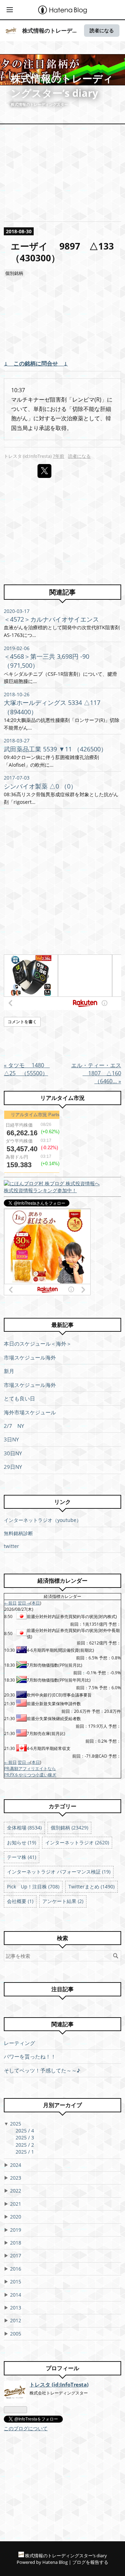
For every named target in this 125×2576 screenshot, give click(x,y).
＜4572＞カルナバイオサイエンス (51, 619)
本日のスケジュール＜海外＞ (38, 1344)
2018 (16, 2243)
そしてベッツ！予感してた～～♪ (42, 2070)
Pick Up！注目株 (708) (33, 1887)
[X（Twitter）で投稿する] (44, 471)
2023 (16, 2178)
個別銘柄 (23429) (69, 1828)
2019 (16, 2230)
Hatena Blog (55, 2562)
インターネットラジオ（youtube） (43, 1520)
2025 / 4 (25, 2131)
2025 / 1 (25, 2152)
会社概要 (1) (20, 1901)
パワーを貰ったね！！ (30, 2056)
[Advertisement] (62, 322)
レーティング (19, 2043)
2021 (16, 2204)
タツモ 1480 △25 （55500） (27, 1069)
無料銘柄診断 (18, 1533)
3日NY (11, 1439)
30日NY (13, 1453)
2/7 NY (14, 1426)
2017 (16, 2255)
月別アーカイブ (62, 2105)
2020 (16, 2217)
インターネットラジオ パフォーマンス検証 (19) (59, 1872)
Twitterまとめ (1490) (91, 1887)
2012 (16, 2320)
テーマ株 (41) (22, 1857)
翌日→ (24, 1603)
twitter (11, 1546)
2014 (16, 2295)
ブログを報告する (90, 2562)
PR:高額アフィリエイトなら (30, 1769)
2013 (16, 2308)
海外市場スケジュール (30, 1412)
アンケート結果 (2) (63, 1901)
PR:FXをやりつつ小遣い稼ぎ (30, 1775)
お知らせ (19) (22, 1842)
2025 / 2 (25, 2145)
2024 (16, 2165)
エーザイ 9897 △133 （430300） (67, 252)
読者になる (102, 30)
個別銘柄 (14, 273)
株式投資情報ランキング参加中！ (40, 1190)
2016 (16, 2269)
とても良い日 (19, 1398)
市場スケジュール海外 (30, 1357)
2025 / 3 (25, 2137)
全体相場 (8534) (24, 1828)
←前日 (10, 1603)
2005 (16, 2334)
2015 (16, 2282)
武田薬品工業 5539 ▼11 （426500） (55, 749)
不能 (89, 409)
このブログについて (26, 2428)
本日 (36, 1603)
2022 (16, 2191)
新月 (9, 1371)
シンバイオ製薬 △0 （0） (40, 786)
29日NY (13, 1467)
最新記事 (62, 1325)
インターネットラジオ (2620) (77, 1842)
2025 (16, 2124)
